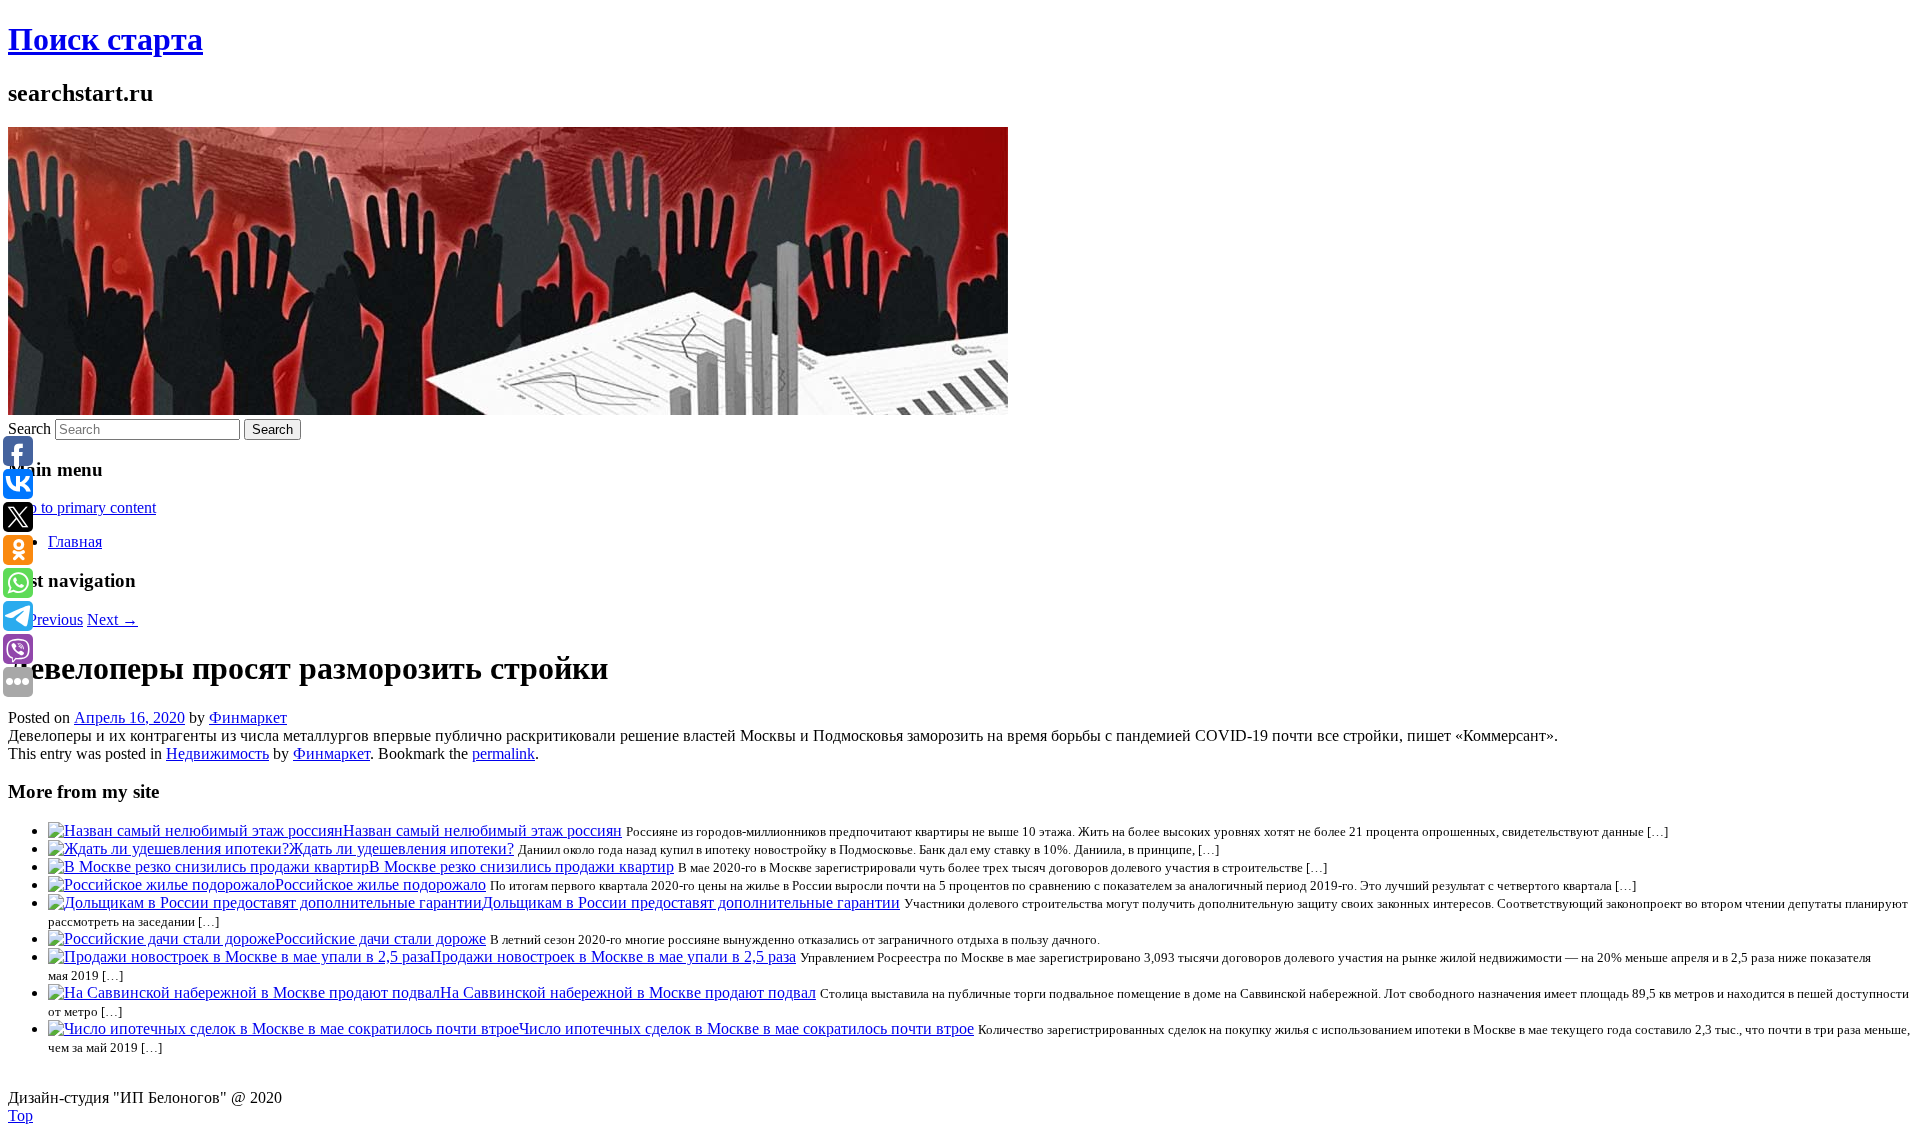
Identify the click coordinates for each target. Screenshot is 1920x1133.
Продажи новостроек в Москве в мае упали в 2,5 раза (613, 956)
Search (29, 428)
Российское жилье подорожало (380, 884)
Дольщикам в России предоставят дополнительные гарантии (691, 902)
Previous (45, 619)
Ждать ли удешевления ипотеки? (401, 848)
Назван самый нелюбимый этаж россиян (482, 830)
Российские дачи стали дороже (380, 938)
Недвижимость (217, 753)
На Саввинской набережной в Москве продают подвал (628, 992)
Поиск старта (105, 39)
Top (20, 1115)
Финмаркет (248, 717)
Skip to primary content (82, 507)
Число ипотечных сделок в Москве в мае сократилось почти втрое (746, 1028)
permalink (503, 753)
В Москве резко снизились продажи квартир (521, 866)
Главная (75, 541)
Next (112, 619)
